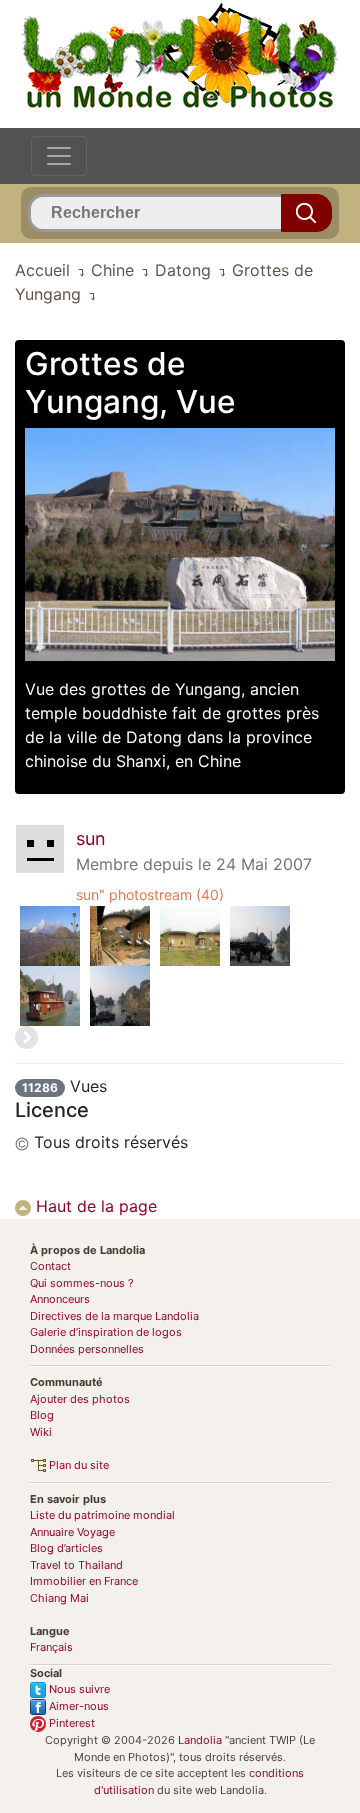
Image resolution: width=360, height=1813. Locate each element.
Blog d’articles (66, 1548)
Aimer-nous (77, 1706)
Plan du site (77, 1465)
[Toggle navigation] (59, 156)
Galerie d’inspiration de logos (106, 1332)
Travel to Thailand (76, 1565)
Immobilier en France (84, 1581)
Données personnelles (87, 1349)
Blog (42, 1415)
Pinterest (70, 1723)
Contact (50, 1266)
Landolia (200, 1740)
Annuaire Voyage (72, 1532)
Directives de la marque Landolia (114, 1316)
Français (51, 1647)
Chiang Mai (59, 1598)
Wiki (41, 1432)
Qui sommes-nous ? (82, 1283)
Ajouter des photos (80, 1399)
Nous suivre (78, 1689)
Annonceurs (60, 1299)
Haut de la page (94, 1206)
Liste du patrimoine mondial (102, 1515)
